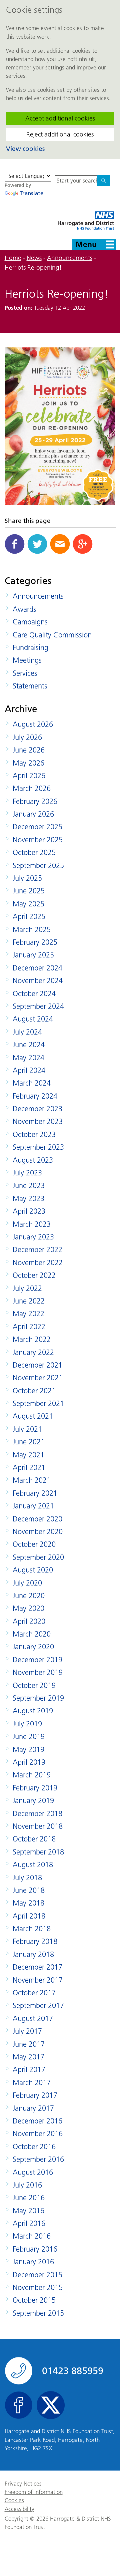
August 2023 (33, 1160)
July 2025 (27, 878)
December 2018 (37, 1814)
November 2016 (38, 2134)
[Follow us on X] (51, 2405)
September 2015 (38, 2313)
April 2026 (29, 776)
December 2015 (37, 2275)
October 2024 (34, 994)
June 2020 (29, 1596)
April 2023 (29, 1211)
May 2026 (28, 763)
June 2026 (29, 750)
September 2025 (38, 866)
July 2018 (27, 1878)
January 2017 (33, 2108)
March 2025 (32, 930)
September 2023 (38, 1147)
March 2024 (32, 1083)
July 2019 (27, 1724)
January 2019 (33, 1801)
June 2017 (29, 2044)
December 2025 (37, 827)
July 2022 (27, 1288)
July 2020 (27, 1583)
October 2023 (34, 1134)
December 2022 (37, 1250)
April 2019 (29, 1762)
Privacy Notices (23, 2484)
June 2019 (29, 1737)
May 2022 (28, 1314)
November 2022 (38, 1263)
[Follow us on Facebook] (19, 2405)
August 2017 (33, 2019)
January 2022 (33, 1352)
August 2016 (33, 2172)
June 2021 (29, 1442)
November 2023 (38, 1121)
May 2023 (28, 1199)
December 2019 (37, 1660)
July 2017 (27, 2031)
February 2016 (35, 2249)
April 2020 (29, 1621)
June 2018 (29, 1890)
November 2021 (38, 1378)
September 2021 (38, 1403)
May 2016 (28, 2211)
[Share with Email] (60, 544)
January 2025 (33, 955)
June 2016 (29, 2198)
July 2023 (27, 1173)
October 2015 (34, 2300)
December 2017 (37, 1967)
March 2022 (32, 1339)
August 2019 (33, 1711)
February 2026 (35, 801)
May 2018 (28, 1903)
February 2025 (35, 942)
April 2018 (29, 1916)
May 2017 (28, 2057)
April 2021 (29, 1468)
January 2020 (33, 1647)
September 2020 (38, 1557)
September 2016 (38, 2159)
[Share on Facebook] (15, 544)
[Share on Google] (83, 544)
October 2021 (34, 1391)
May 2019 (28, 1750)
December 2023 (37, 1109)
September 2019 (38, 1698)
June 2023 (29, 1186)
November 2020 (38, 1532)
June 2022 (29, 1301)
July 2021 (27, 1429)
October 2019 (34, 1685)
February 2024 (35, 1096)
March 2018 (32, 1929)
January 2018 (33, 1954)
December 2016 (37, 2121)
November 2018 (38, 1826)
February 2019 (35, 1788)
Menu (86, 244)
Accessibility (19, 2509)
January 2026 (33, 814)
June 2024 (29, 1045)
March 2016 (32, 2236)
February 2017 (35, 2095)
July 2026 (27, 737)
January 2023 (33, 1237)
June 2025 (29, 891)
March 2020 (32, 1634)
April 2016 (29, 2223)
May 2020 (28, 1608)
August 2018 (33, 1865)
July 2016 (27, 2185)
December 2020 (37, 1519)
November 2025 (38, 840)
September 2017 (38, 2006)
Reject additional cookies (60, 134)
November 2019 (38, 1672)
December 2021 (37, 1365)
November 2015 (38, 2287)
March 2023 (32, 1224)
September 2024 (38, 1006)
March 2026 (32, 788)
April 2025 (29, 917)
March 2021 (32, 1480)
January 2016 (33, 2262)
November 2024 (38, 981)
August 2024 (33, 1019)
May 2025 (28, 904)
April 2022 (29, 1327)
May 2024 (28, 1058)
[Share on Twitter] (37, 544)
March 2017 (32, 2083)
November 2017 (38, 1980)
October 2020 (34, 1544)
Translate (31, 193)
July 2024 (27, 1032)
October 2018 (34, 1839)
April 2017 (29, 2070)
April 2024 (29, 1070)
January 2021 (33, 1506)
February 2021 (35, 1493)
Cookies (14, 2500)
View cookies (25, 149)
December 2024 (37, 968)
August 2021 (33, 1416)
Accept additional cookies (60, 118)
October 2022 (34, 1275)
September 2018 (38, 1852)
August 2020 (33, 1570)
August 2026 (33, 724)
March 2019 (32, 1775)
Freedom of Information (34, 2492)
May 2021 (28, 1455)
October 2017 (34, 1993)
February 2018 (35, 1941)
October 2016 (34, 2147)
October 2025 (34, 852)
